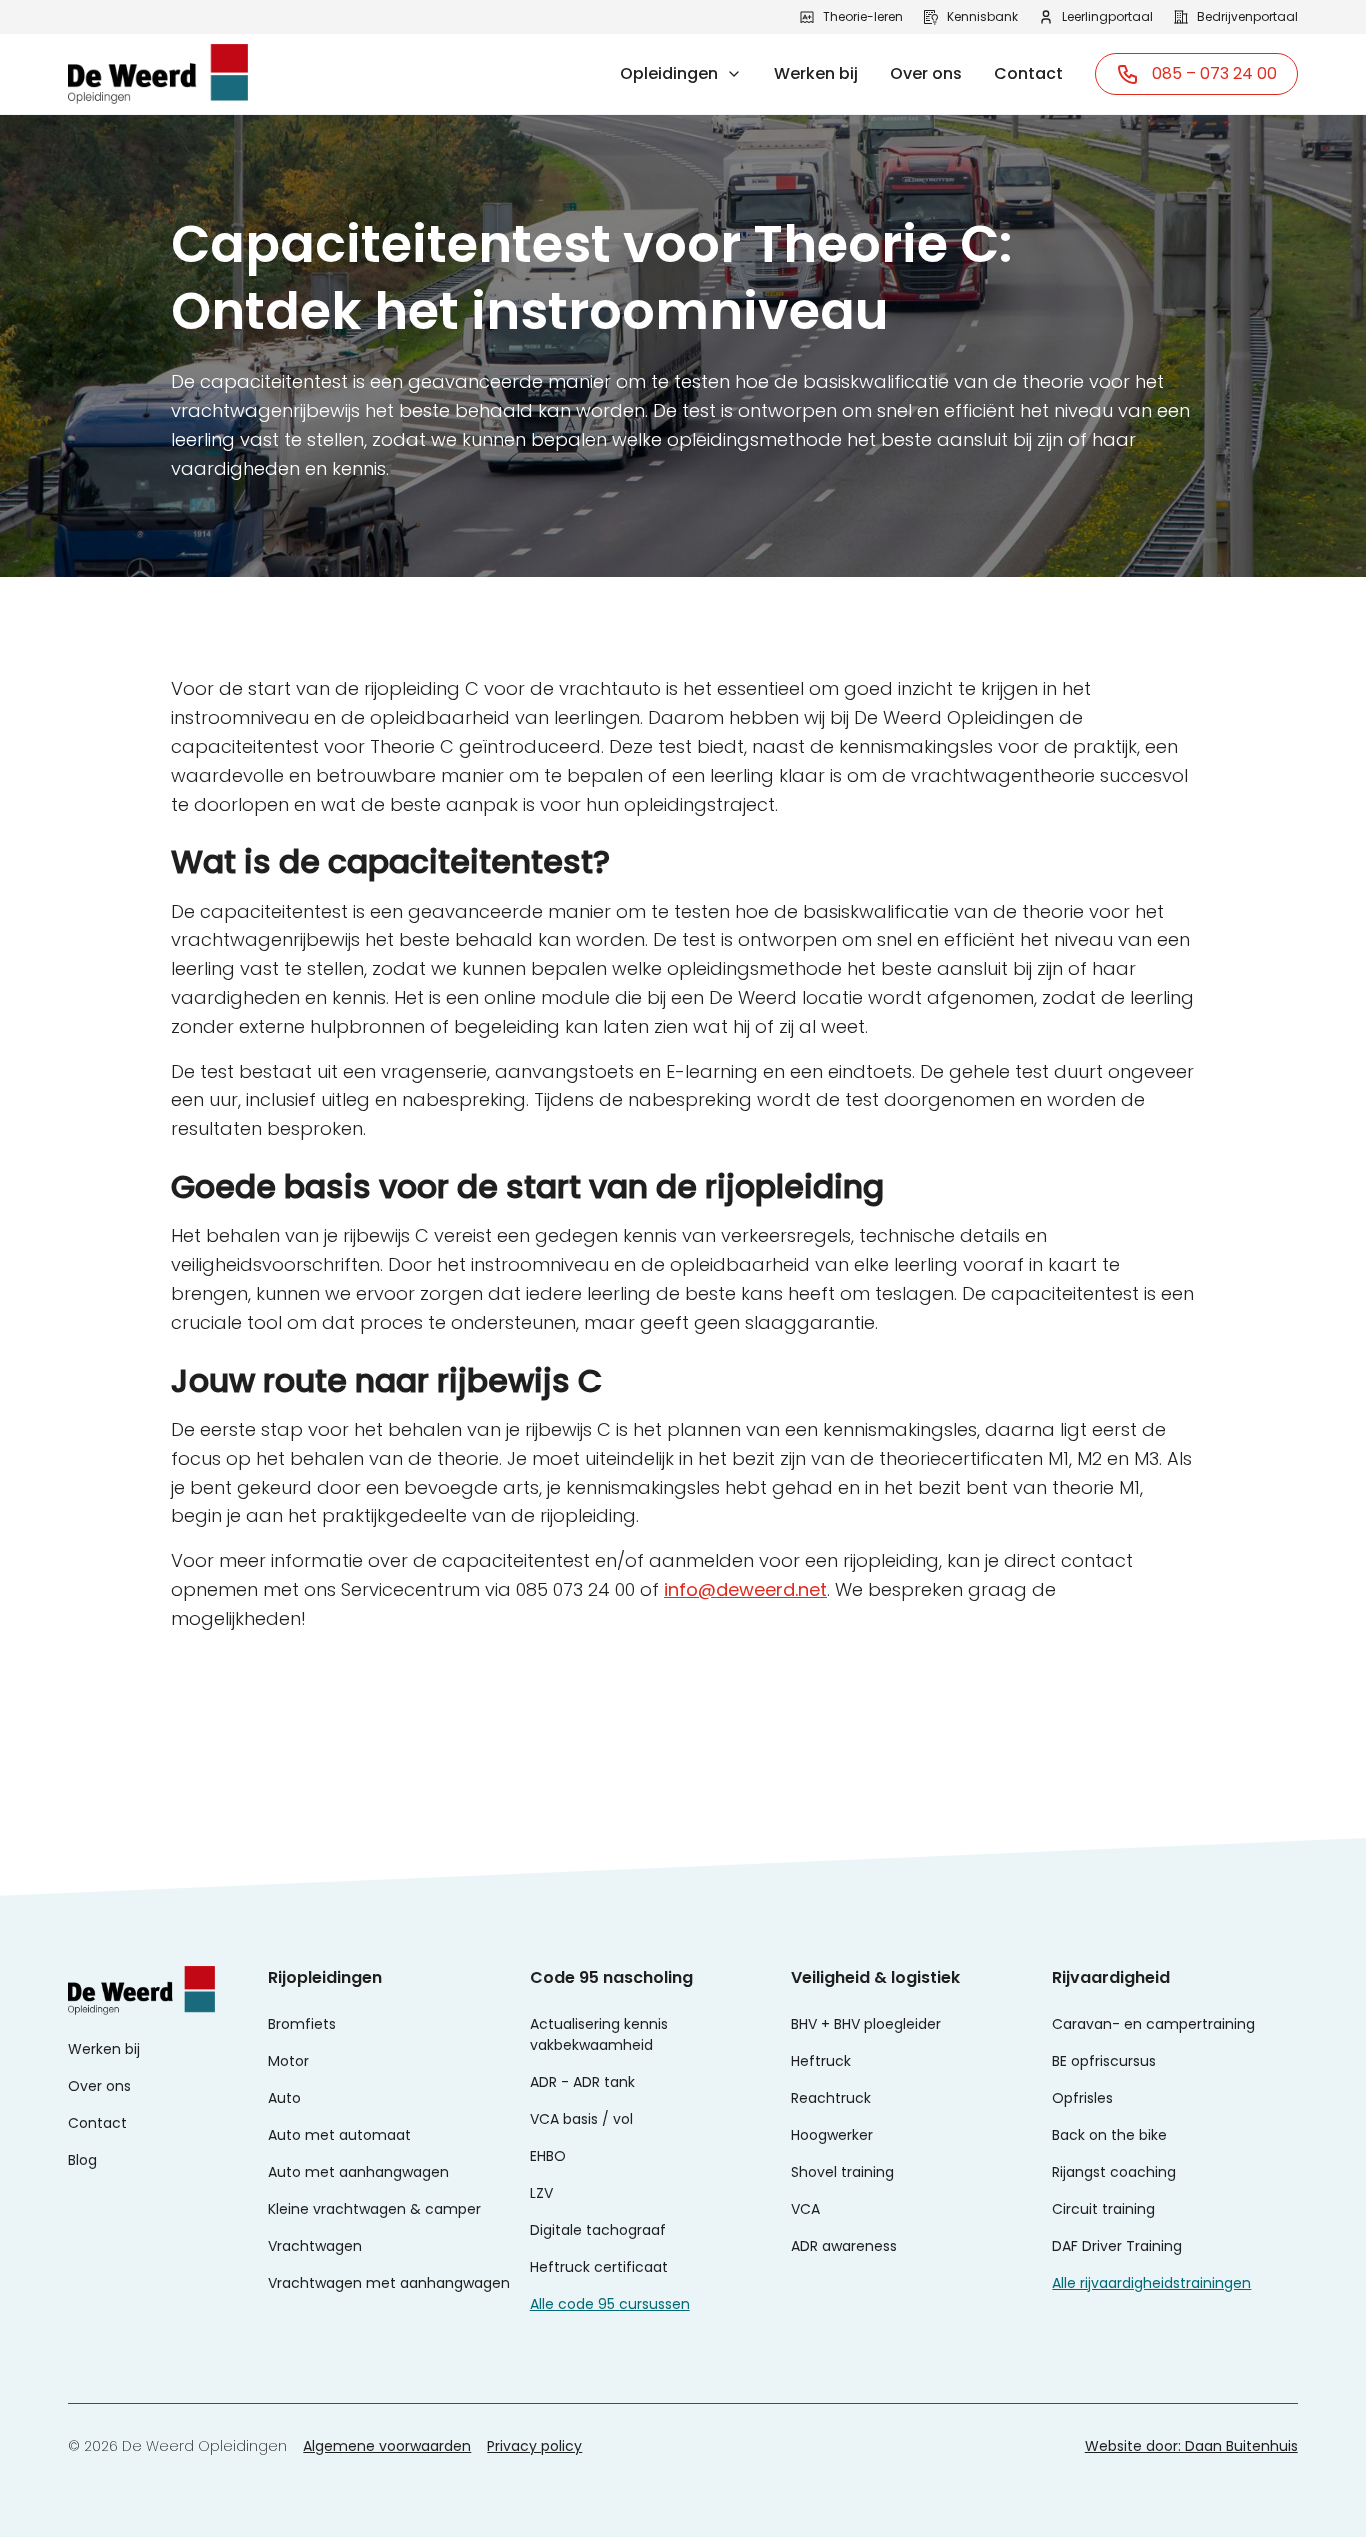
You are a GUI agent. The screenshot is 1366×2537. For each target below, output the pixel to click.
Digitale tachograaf (598, 2230)
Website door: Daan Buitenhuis (1191, 2446)
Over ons (926, 73)
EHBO (548, 2156)
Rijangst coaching (1114, 2172)
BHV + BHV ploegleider (866, 2024)
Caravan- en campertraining (1153, 2024)
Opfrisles (1082, 2098)
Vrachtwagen (315, 2246)
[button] (681, 74)
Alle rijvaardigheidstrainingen (1151, 2283)
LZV (541, 2193)
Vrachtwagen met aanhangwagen (389, 2283)
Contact (1028, 73)
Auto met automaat (339, 2135)
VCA (805, 2209)
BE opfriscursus (1104, 2061)
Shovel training (842, 2172)
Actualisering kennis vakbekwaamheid (599, 2034)
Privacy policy (534, 2446)
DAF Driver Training (1117, 2246)
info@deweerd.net (745, 1589)
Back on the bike (1109, 2135)
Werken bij (816, 73)
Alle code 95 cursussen (610, 2304)
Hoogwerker (832, 2135)
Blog (82, 2160)
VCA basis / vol (581, 2119)
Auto (284, 2098)
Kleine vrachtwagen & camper (374, 2209)
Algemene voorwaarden (387, 2446)
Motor (288, 2061)
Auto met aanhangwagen (358, 2172)
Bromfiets (302, 2024)
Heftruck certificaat (599, 2267)
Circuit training (1103, 2209)
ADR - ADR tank (582, 2082)
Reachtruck (831, 2098)
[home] (158, 74)
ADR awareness (844, 2246)
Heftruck (821, 2061)
